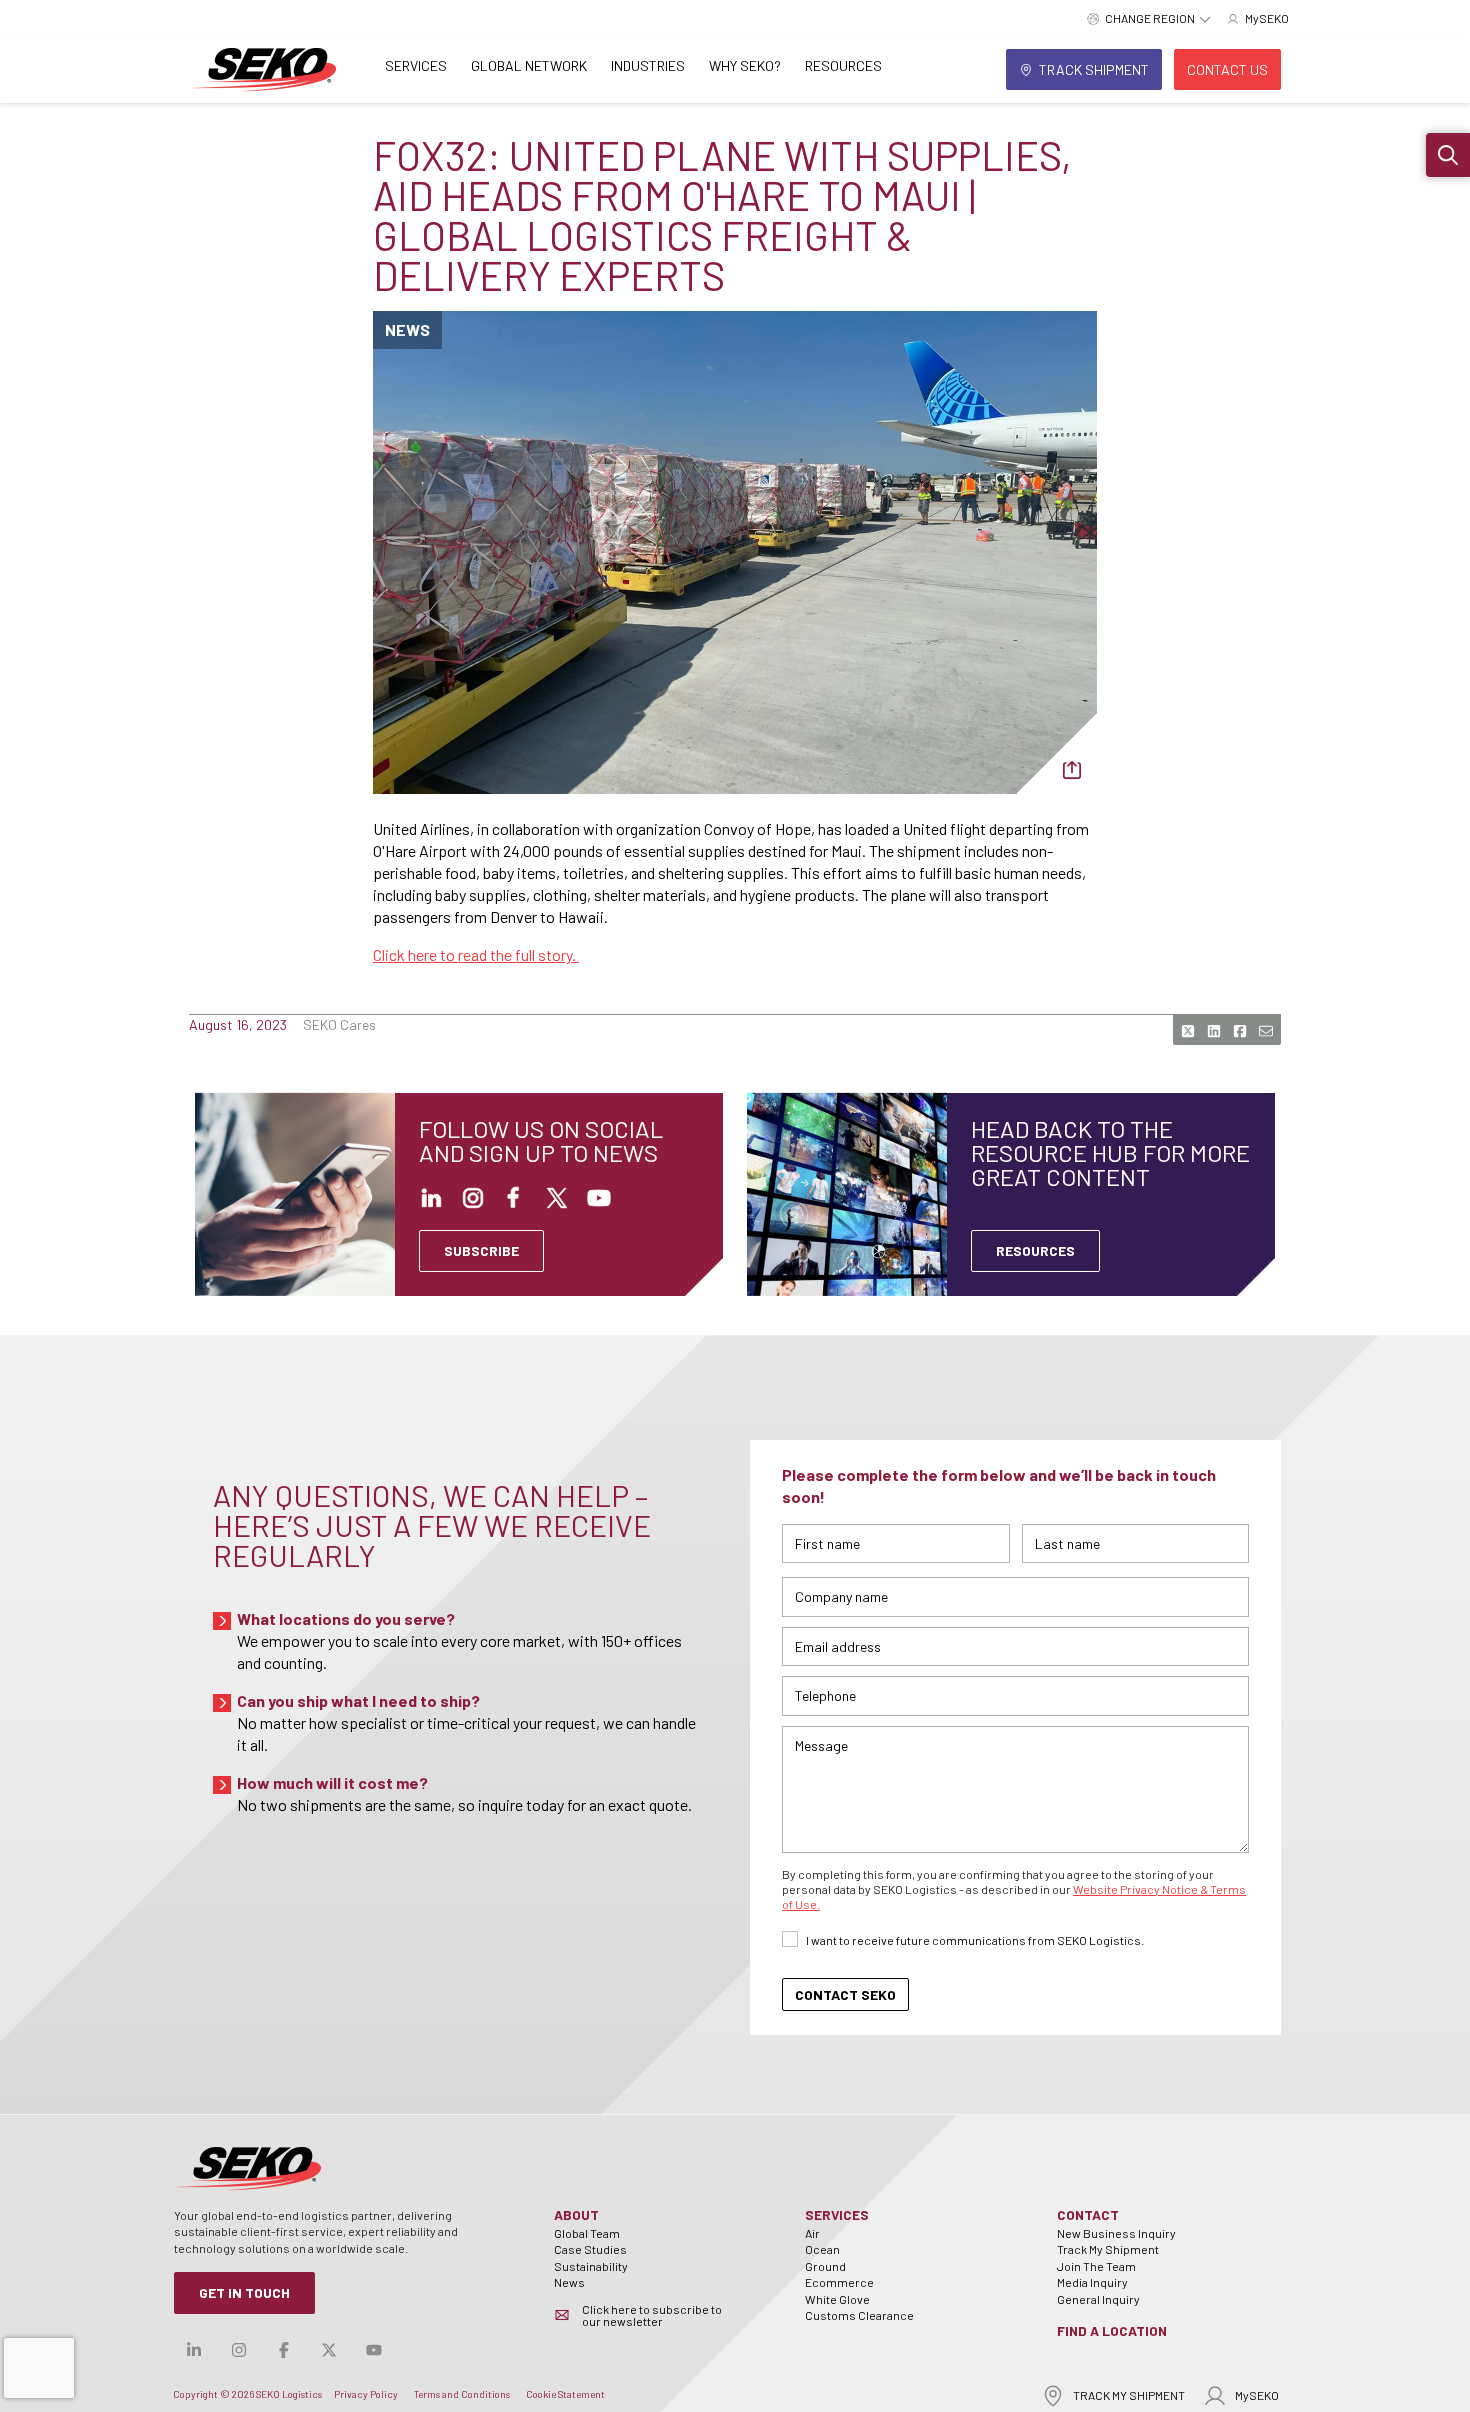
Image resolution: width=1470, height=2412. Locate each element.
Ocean (822, 2249)
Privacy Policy (366, 2394)
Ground (825, 2266)
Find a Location (1112, 2330)
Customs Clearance (859, 2315)
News (569, 2282)
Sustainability (591, 2266)
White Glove (837, 2299)
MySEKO (1257, 2395)
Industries (648, 65)
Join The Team (1096, 2266)
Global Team (587, 2233)
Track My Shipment (1108, 2249)
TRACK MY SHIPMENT (1129, 2395)
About (576, 2214)
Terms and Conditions (462, 2394)
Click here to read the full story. (476, 954)
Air (812, 2233)
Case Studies (590, 2249)
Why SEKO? (745, 65)
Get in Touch (244, 2292)
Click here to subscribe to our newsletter (652, 2315)
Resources (843, 65)
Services (416, 65)
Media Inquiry (1092, 2282)
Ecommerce (839, 2282)
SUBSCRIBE (481, 1250)
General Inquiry (1098, 2299)
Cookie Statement (565, 2394)
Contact (1088, 2214)
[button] (1448, 155)
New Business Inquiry (1116, 2233)
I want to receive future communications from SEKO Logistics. (975, 1940)
